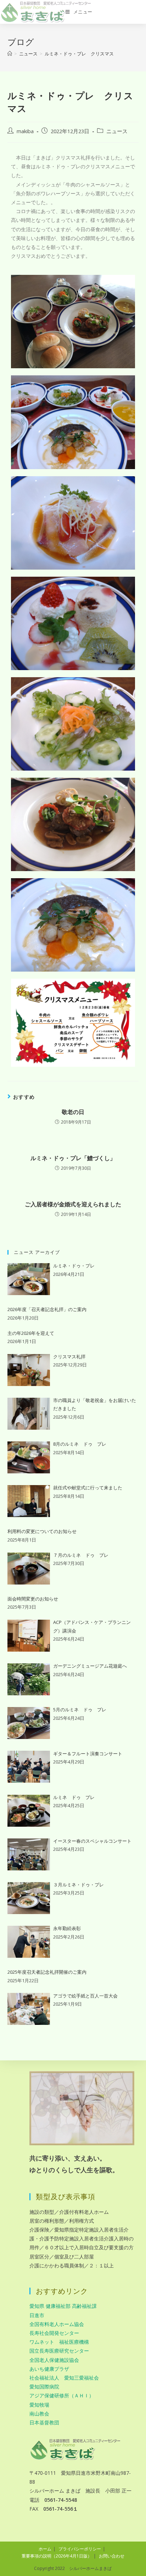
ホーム (45, 2549)
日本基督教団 (44, 2422)
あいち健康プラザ (49, 2369)
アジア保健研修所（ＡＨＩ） (62, 2395)
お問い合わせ (112, 2556)
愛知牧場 (39, 2405)
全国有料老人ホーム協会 (57, 2324)
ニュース (117, 131)
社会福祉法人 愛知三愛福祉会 (64, 2378)
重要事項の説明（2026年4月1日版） (57, 2556)
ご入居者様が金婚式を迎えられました (73, 1204)
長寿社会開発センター (54, 2333)
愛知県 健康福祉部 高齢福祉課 (63, 2306)
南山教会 (39, 2414)
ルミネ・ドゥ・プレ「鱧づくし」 (73, 1158)
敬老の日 (73, 1112)
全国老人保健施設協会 (54, 2360)
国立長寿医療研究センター (59, 2351)
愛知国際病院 (44, 2387)
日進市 (37, 2315)
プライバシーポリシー (80, 2549)
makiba (25, 131)
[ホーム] (10, 54)
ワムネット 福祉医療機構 (59, 2342)
